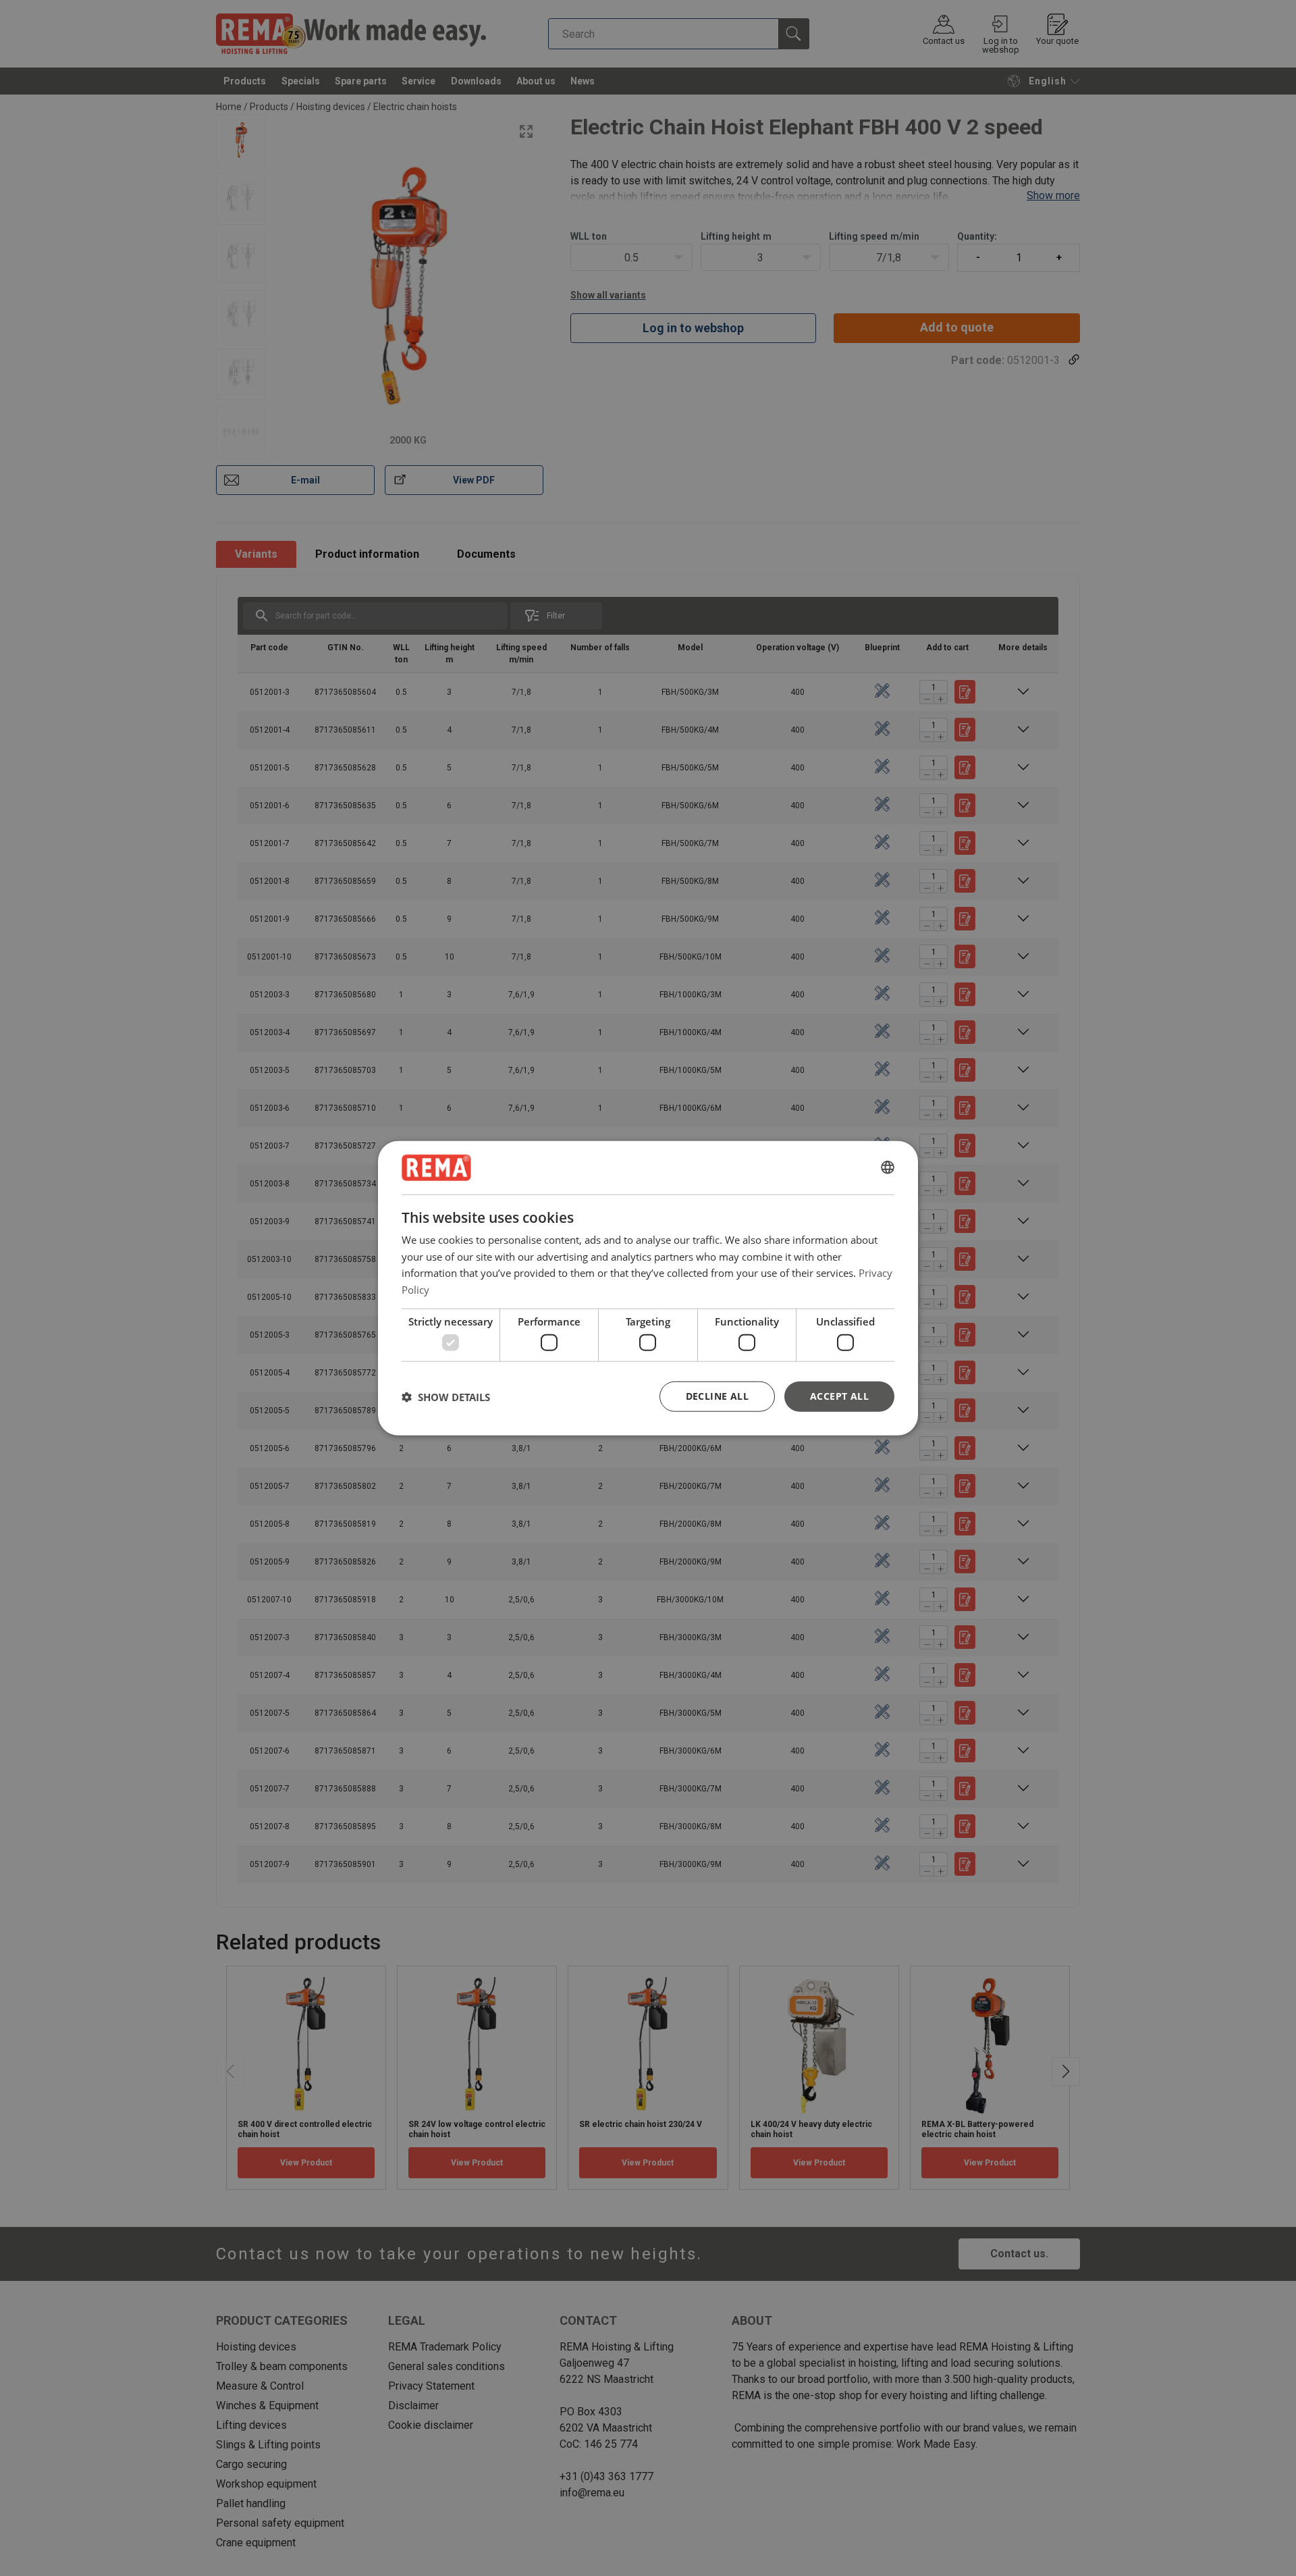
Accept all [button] (839, 1396)
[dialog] (648, 1288)
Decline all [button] (717, 1396)
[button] (446, 1396)
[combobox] (888, 1167)
